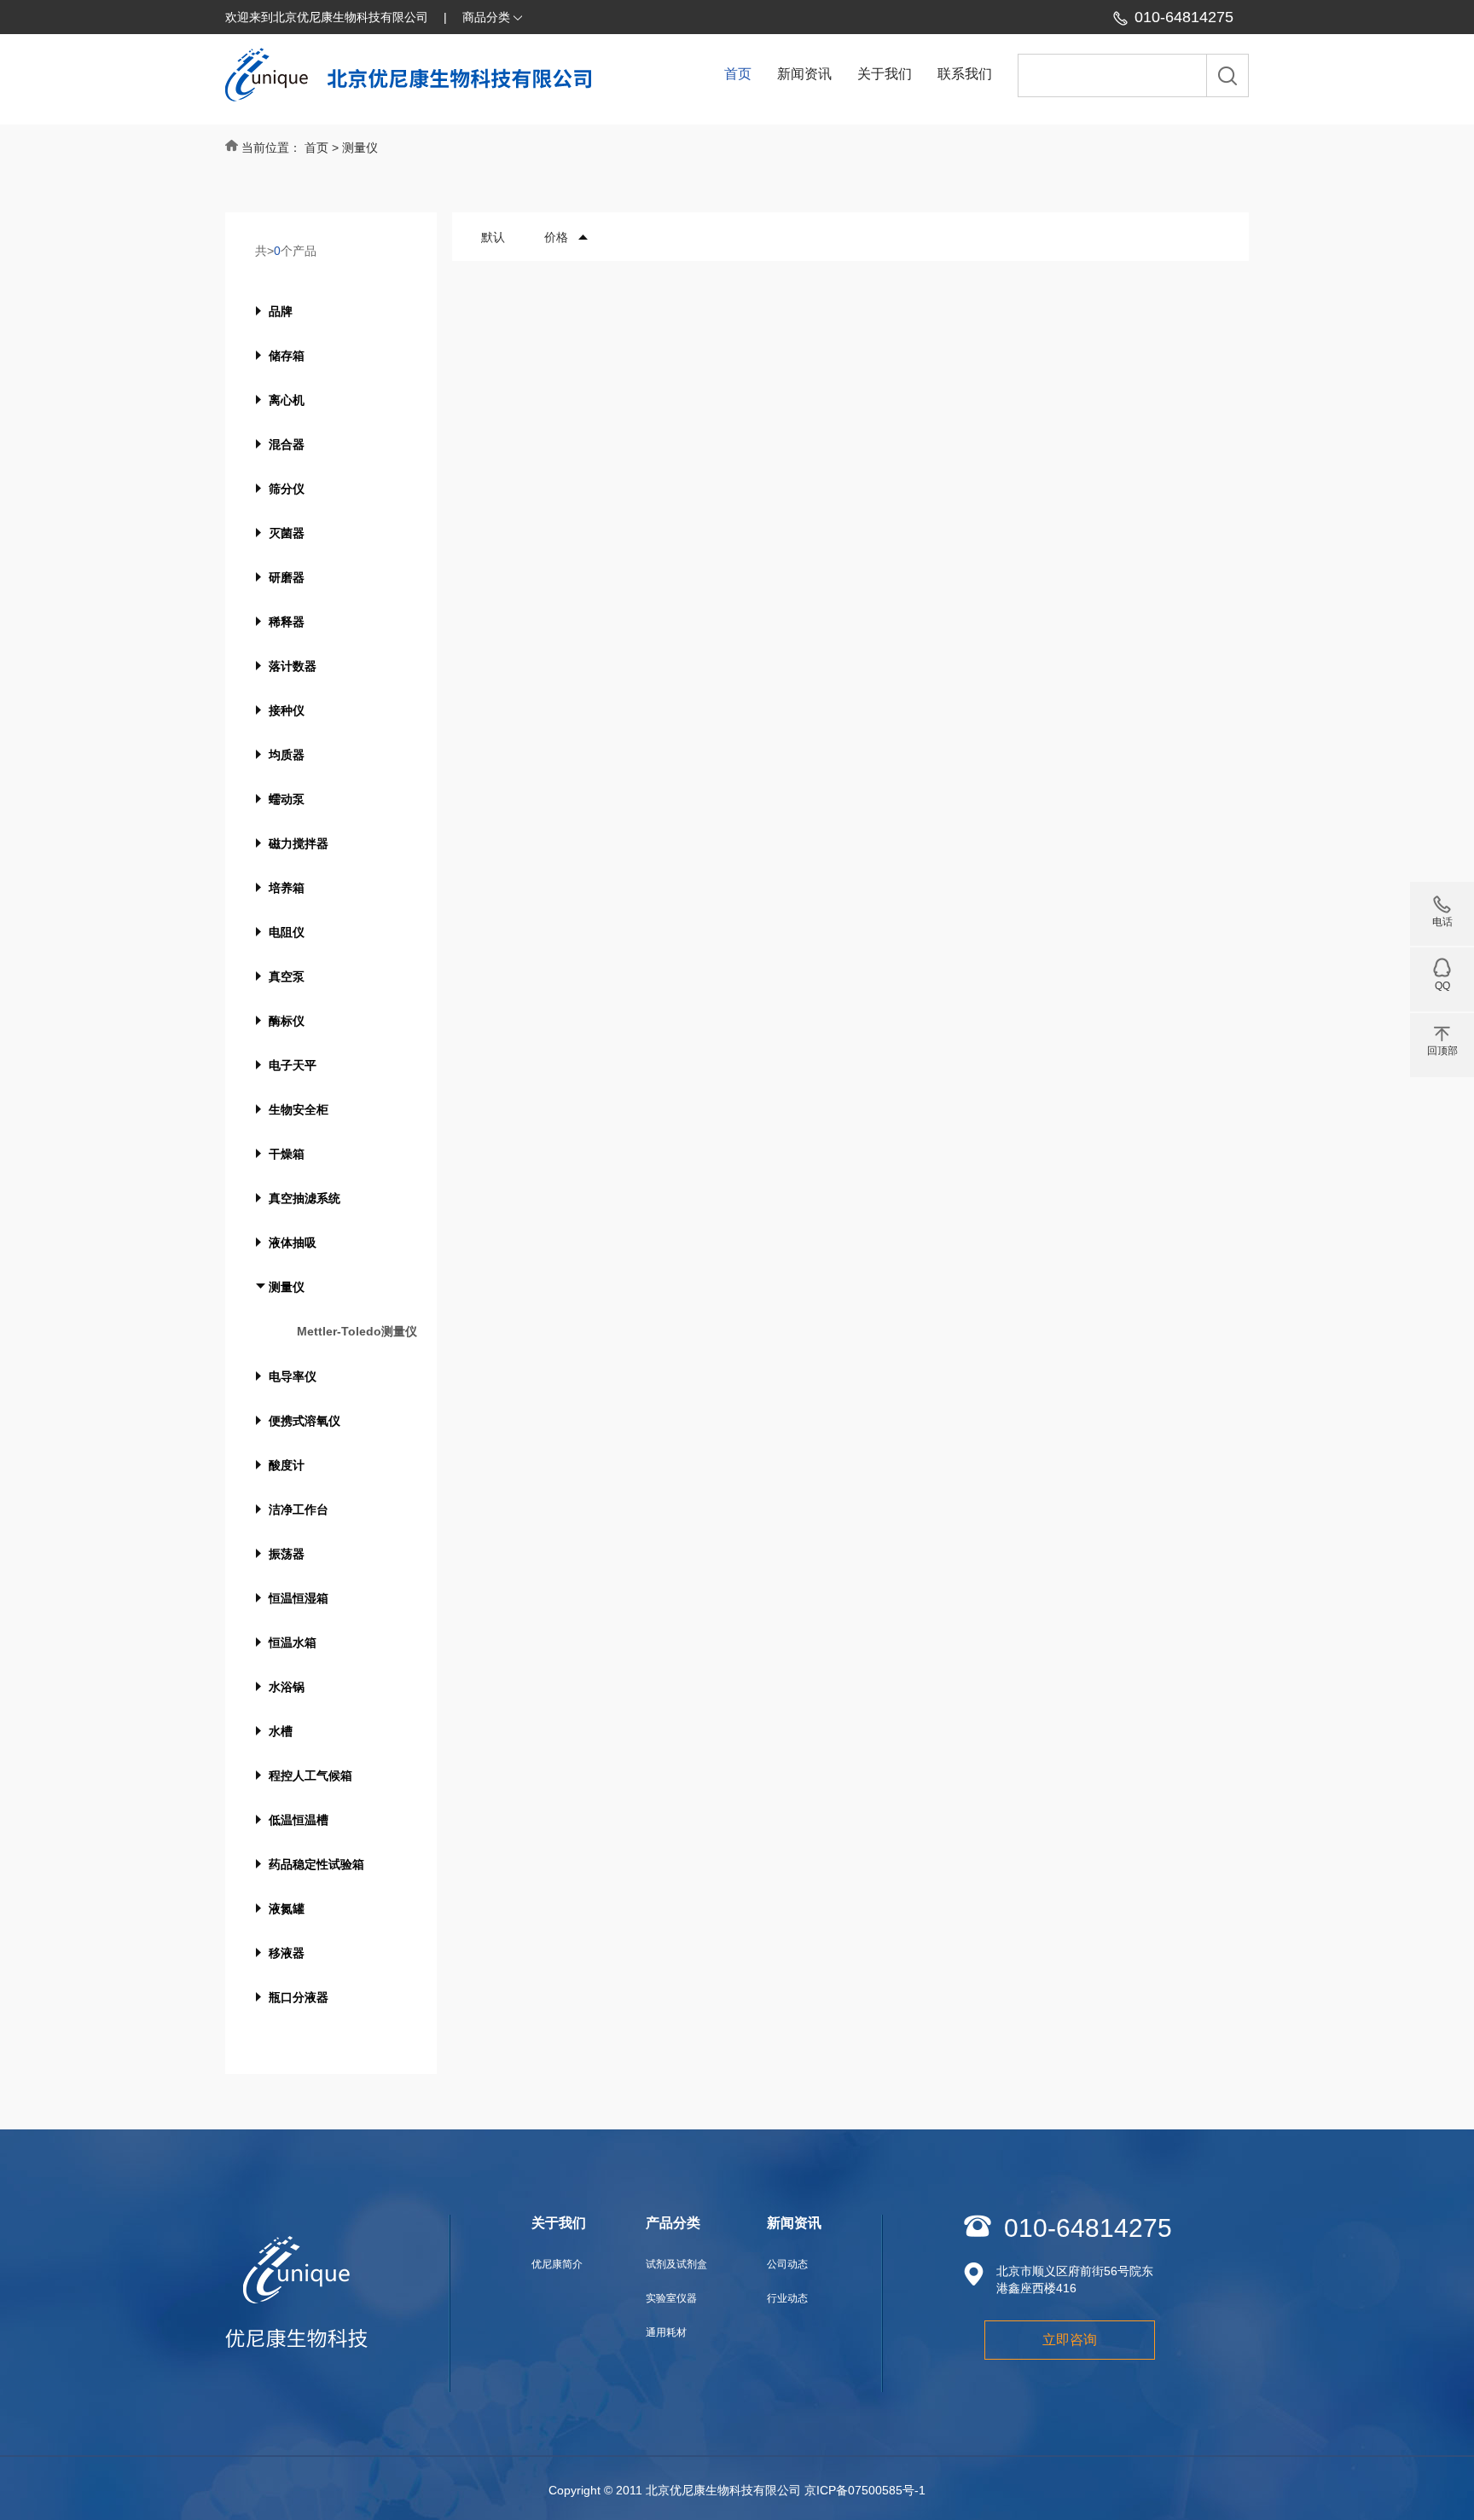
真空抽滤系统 (305, 1198)
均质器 (287, 755)
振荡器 (287, 1554)
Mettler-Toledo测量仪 (357, 1331)
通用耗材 (666, 2332)
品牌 (281, 311)
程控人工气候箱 (310, 1776)
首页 (738, 74)
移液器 (287, 1953)
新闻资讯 (804, 74)
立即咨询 (1070, 2340)
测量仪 (287, 1287)
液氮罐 (287, 1909)
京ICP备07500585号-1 (865, 2490)
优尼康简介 (557, 2264)
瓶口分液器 (299, 1997)
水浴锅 (287, 1687)
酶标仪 (287, 1021)
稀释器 (287, 622)
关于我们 (885, 74)
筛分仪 (287, 489)
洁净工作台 (299, 1509)
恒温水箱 (293, 1642)
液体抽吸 (293, 1243)
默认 (493, 237)
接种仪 (287, 710)
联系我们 (965, 74)
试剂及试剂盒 (676, 2264)
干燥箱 (287, 1154)
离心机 (287, 400)
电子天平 (293, 1065)
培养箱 (287, 888)
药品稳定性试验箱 (316, 1864)
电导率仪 (293, 1376)
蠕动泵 (287, 799)
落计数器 (293, 666)
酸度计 (287, 1465)
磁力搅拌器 (299, 843)
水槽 (281, 1731)
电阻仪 (287, 932)
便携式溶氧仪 (305, 1421)
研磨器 (287, 577)
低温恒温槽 (299, 1820)
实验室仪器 (671, 2298)
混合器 (287, 444)
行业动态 (787, 2298)
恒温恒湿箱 (299, 1598)
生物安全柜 (299, 1109)
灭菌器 (287, 533)
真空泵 (287, 976)
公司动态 (787, 2264)
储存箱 (287, 356)
